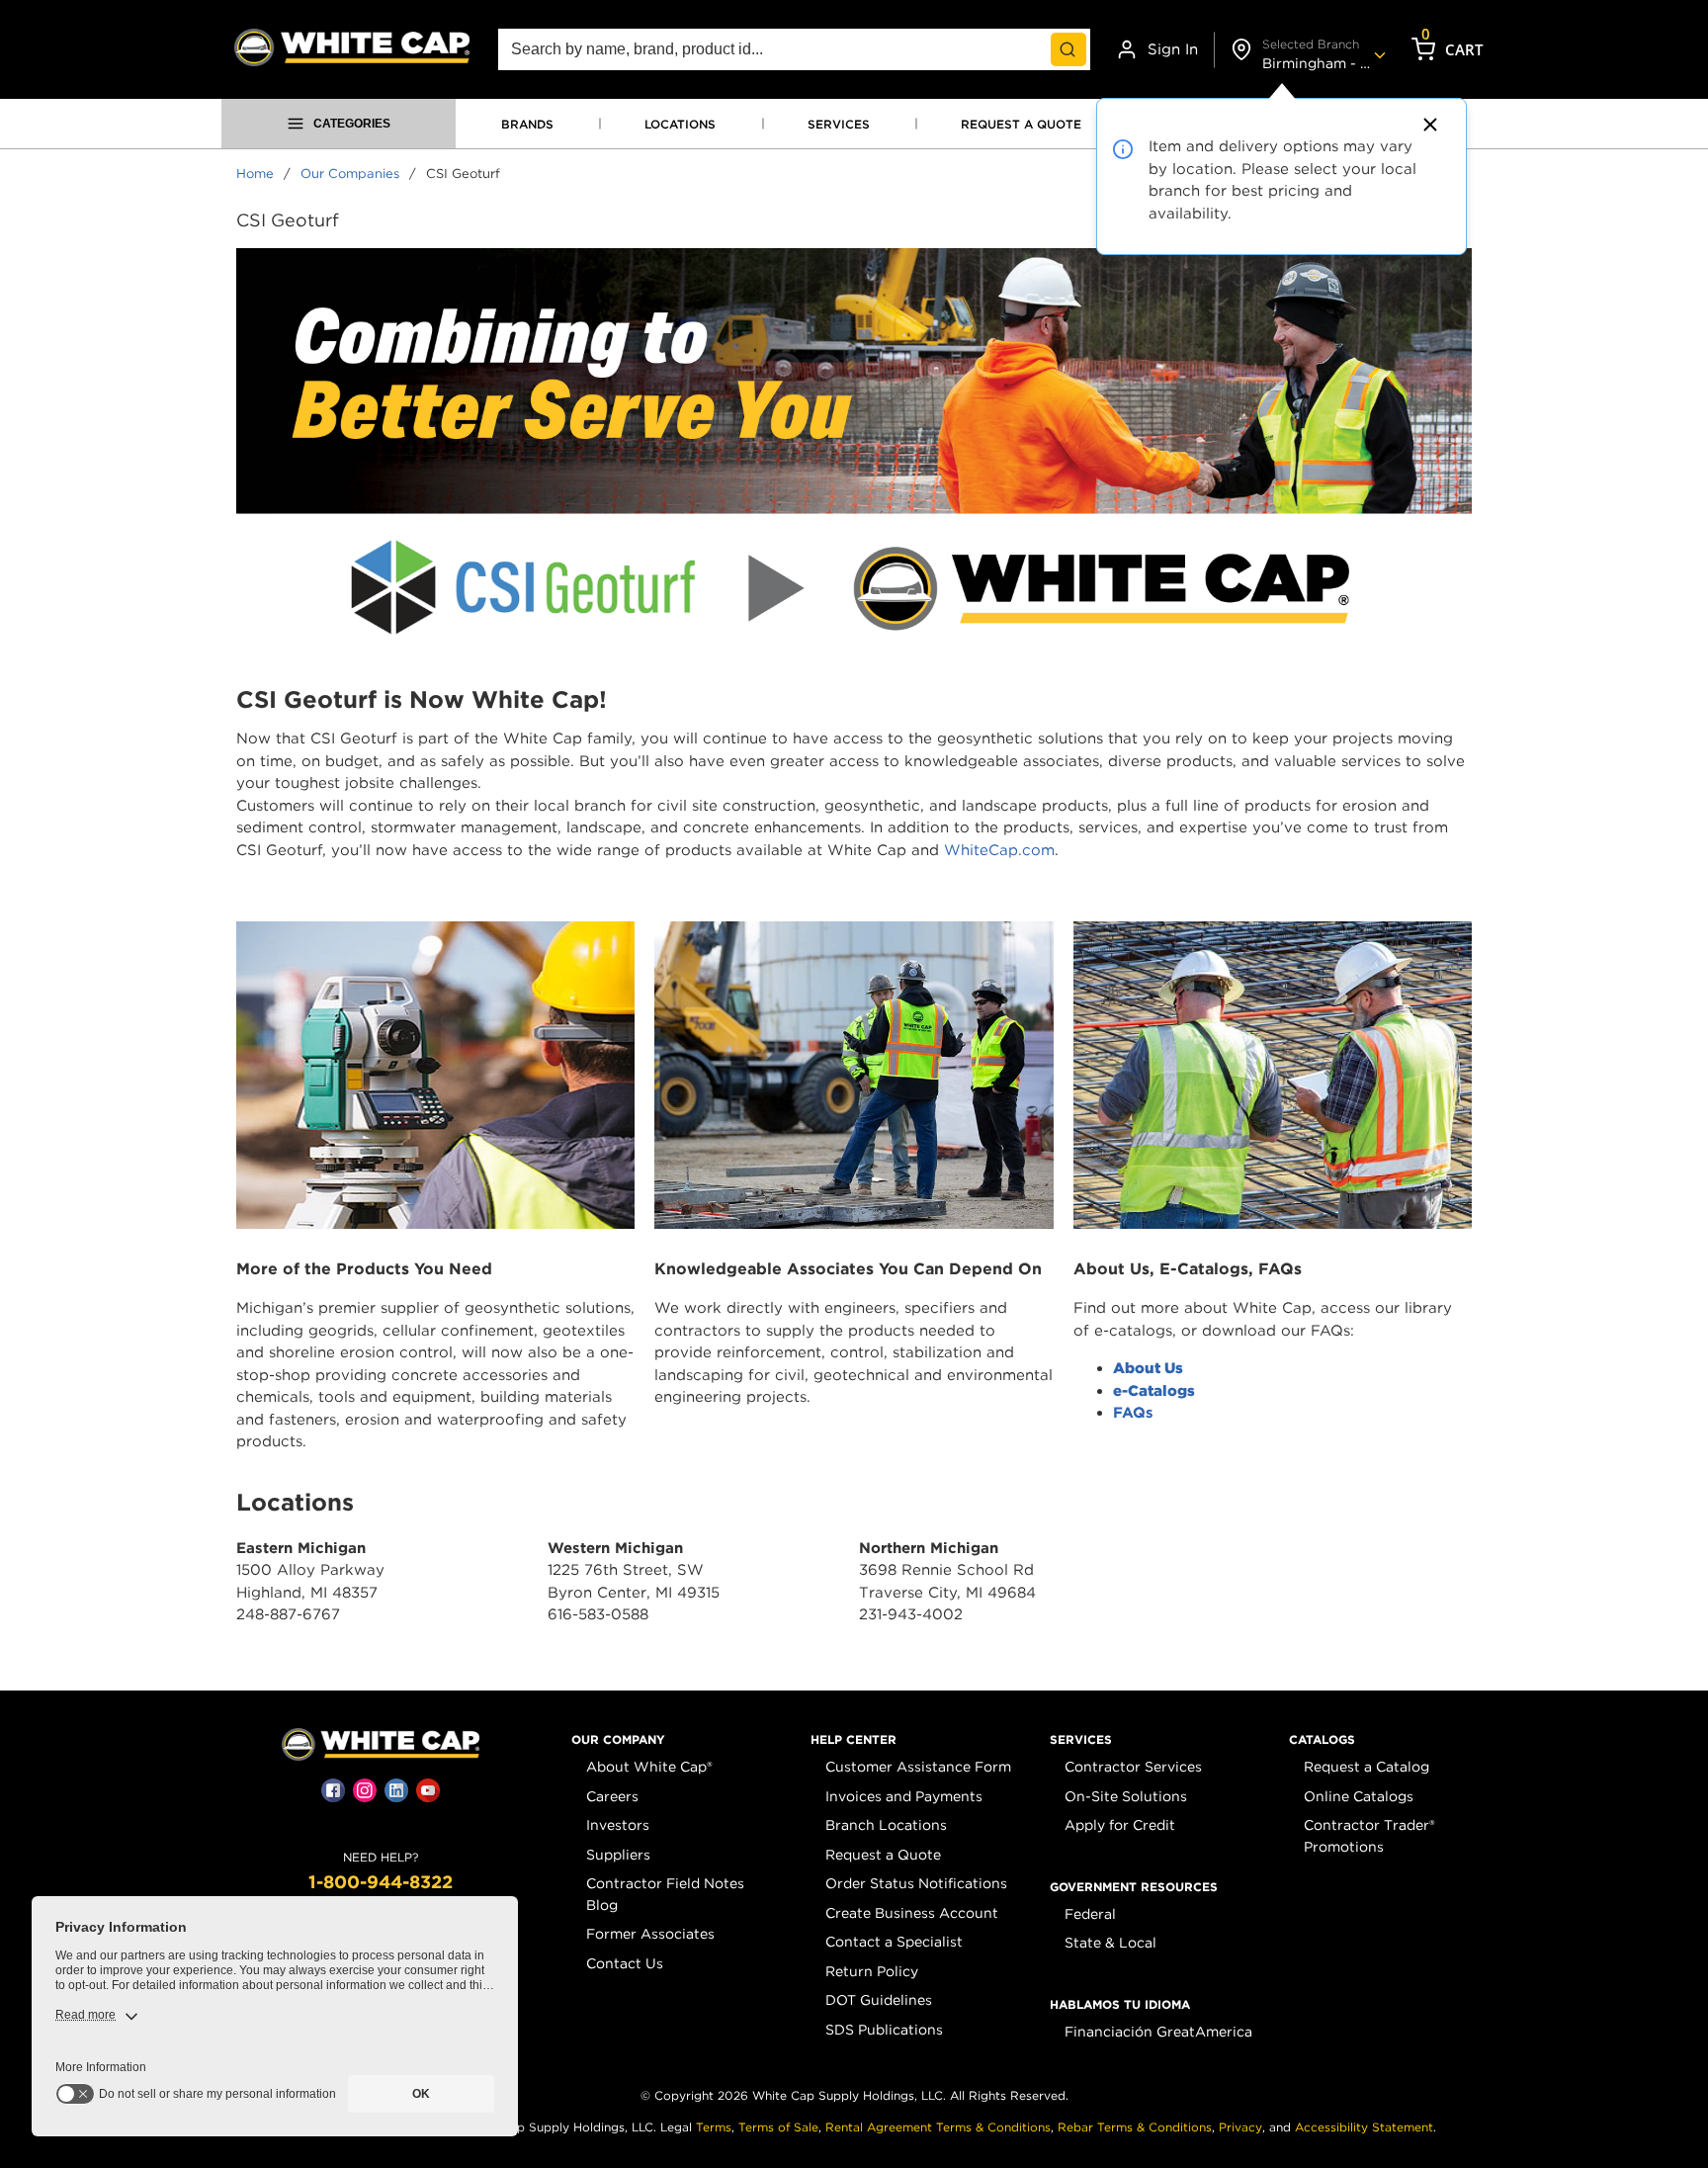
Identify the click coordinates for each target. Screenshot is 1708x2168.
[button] (618, 1740)
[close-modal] (1427, 125)
